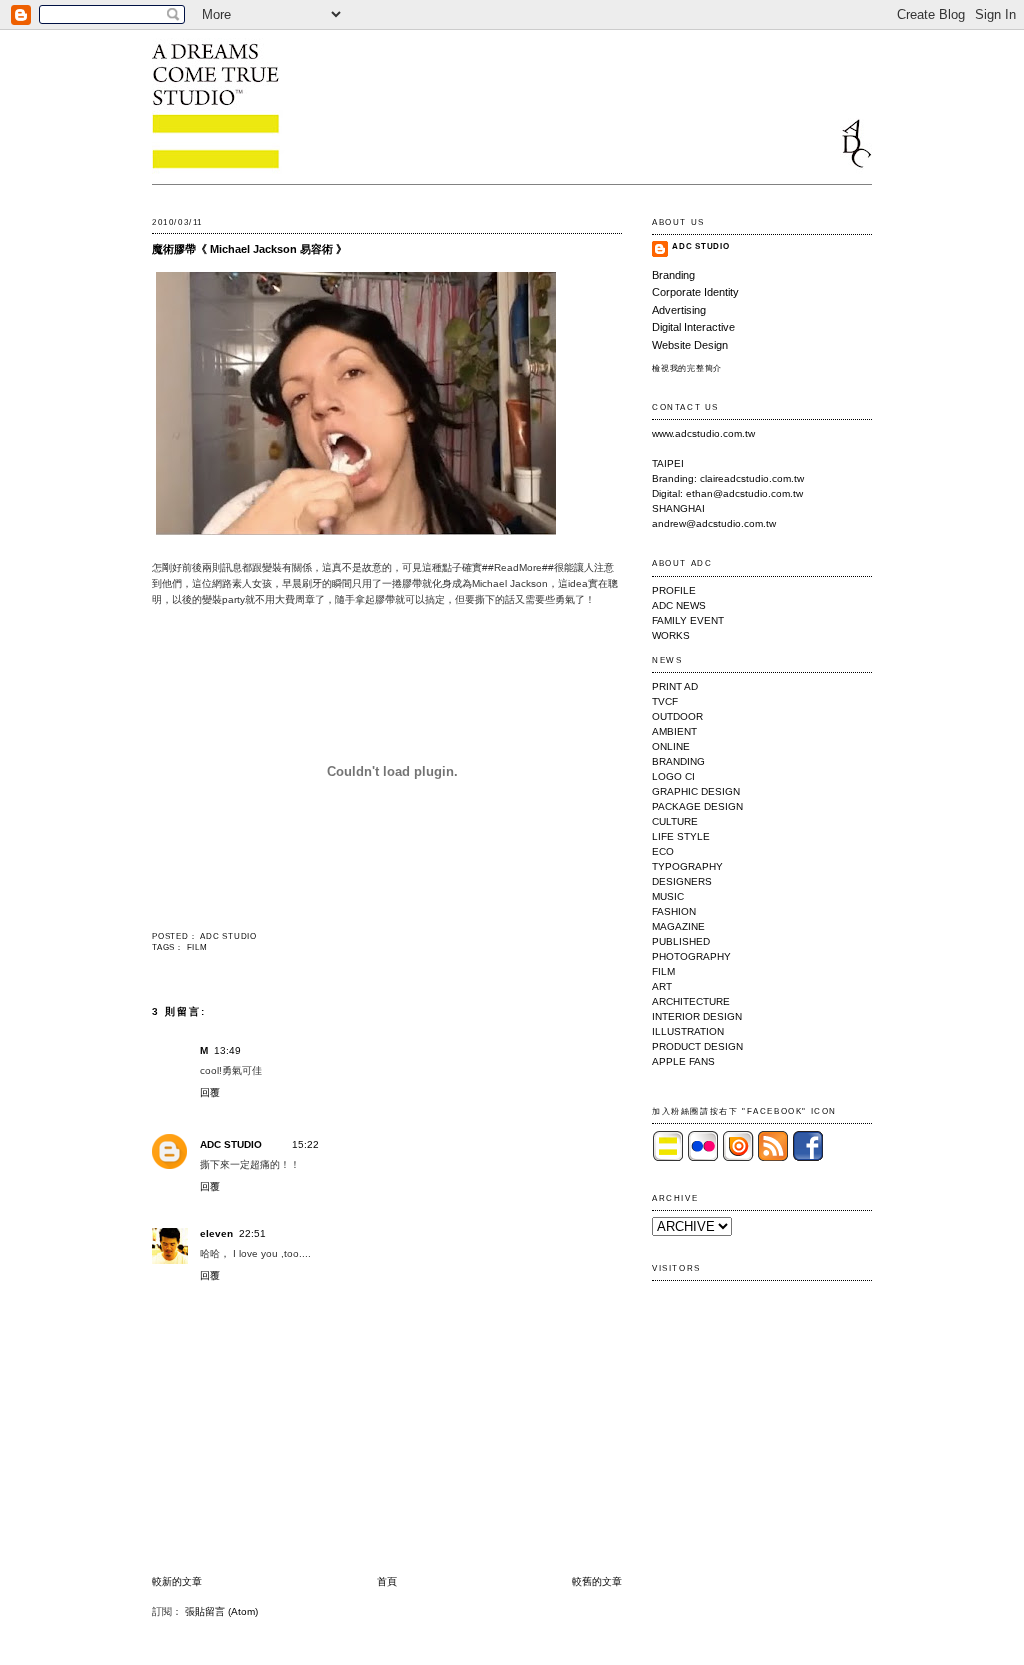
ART (662, 986)
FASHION (674, 911)
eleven (216, 1233)
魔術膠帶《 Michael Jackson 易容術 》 (249, 249)
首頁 (387, 1581)
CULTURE (675, 821)
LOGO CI (673, 776)
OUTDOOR (677, 716)
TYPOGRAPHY (687, 866)
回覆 (210, 1092)
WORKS (671, 635)
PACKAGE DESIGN (697, 806)
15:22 (305, 1144)
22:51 (252, 1233)
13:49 (227, 1050)
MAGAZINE (678, 926)
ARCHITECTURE (691, 1001)
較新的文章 (177, 1581)
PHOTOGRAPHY (691, 956)
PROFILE (674, 590)
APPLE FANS (683, 1061)
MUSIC (668, 896)
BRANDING (678, 761)
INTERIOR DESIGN (697, 1016)
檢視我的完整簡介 (687, 368)
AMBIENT (674, 731)
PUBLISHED (681, 941)
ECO (663, 851)
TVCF (665, 701)
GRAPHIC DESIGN (696, 791)
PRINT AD (675, 686)
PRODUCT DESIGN (697, 1046)
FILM (197, 947)
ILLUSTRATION (688, 1031)
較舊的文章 (597, 1581)
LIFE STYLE (681, 836)
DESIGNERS (682, 881)
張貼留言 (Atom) (221, 1611)
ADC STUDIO (231, 1144)
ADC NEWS (679, 605)
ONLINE (671, 746)
